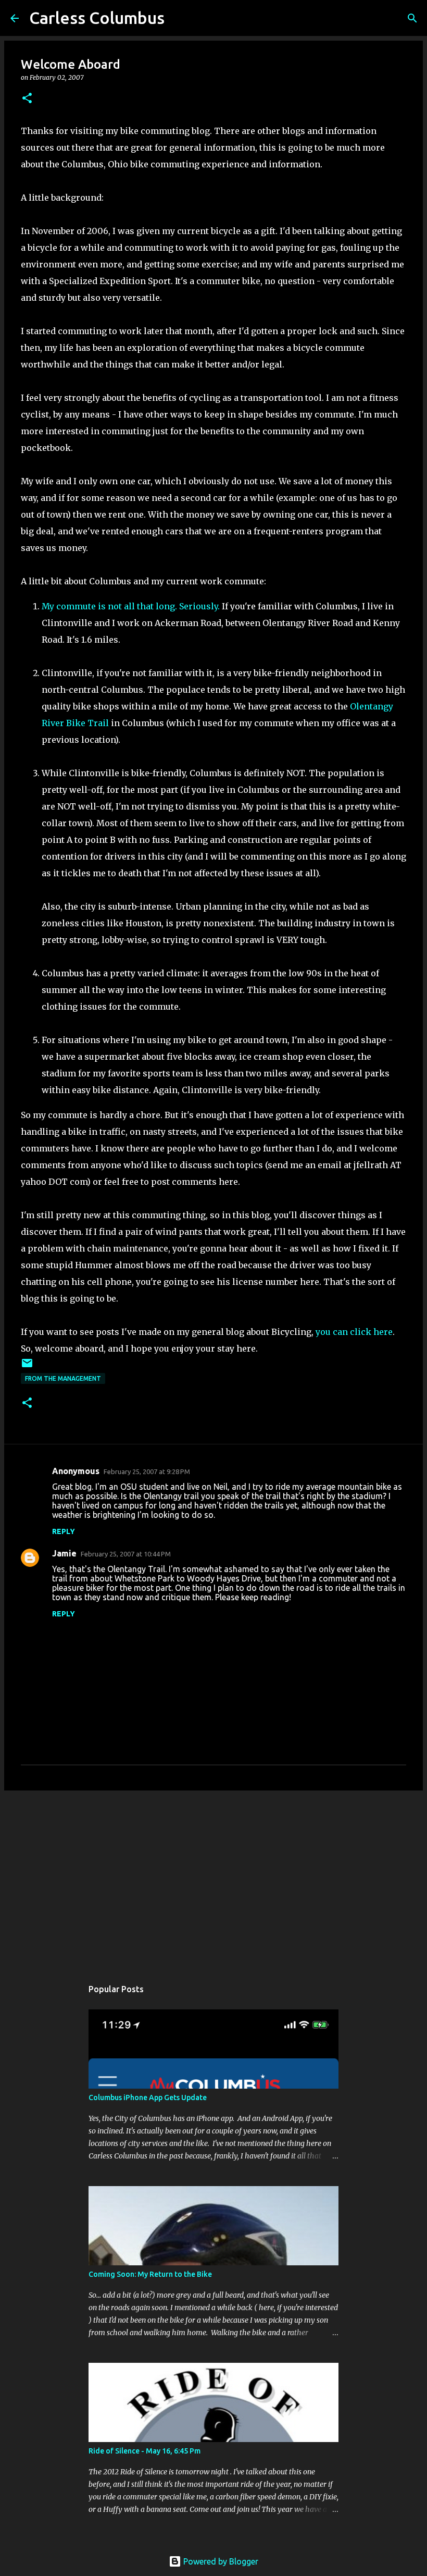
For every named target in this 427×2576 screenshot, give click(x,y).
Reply (64, 1531)
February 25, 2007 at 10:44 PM (126, 1554)
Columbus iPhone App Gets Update (148, 2097)
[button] (27, 99)
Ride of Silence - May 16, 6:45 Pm (145, 2451)
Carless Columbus (97, 18)
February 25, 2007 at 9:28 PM (147, 1471)
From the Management (63, 1378)
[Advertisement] (213, 1879)
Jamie (64, 1553)
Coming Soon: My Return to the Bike (150, 2274)
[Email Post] (27, 1367)
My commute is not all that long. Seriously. (131, 606)
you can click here (354, 1332)
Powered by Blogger (220, 2561)
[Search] (412, 18)
